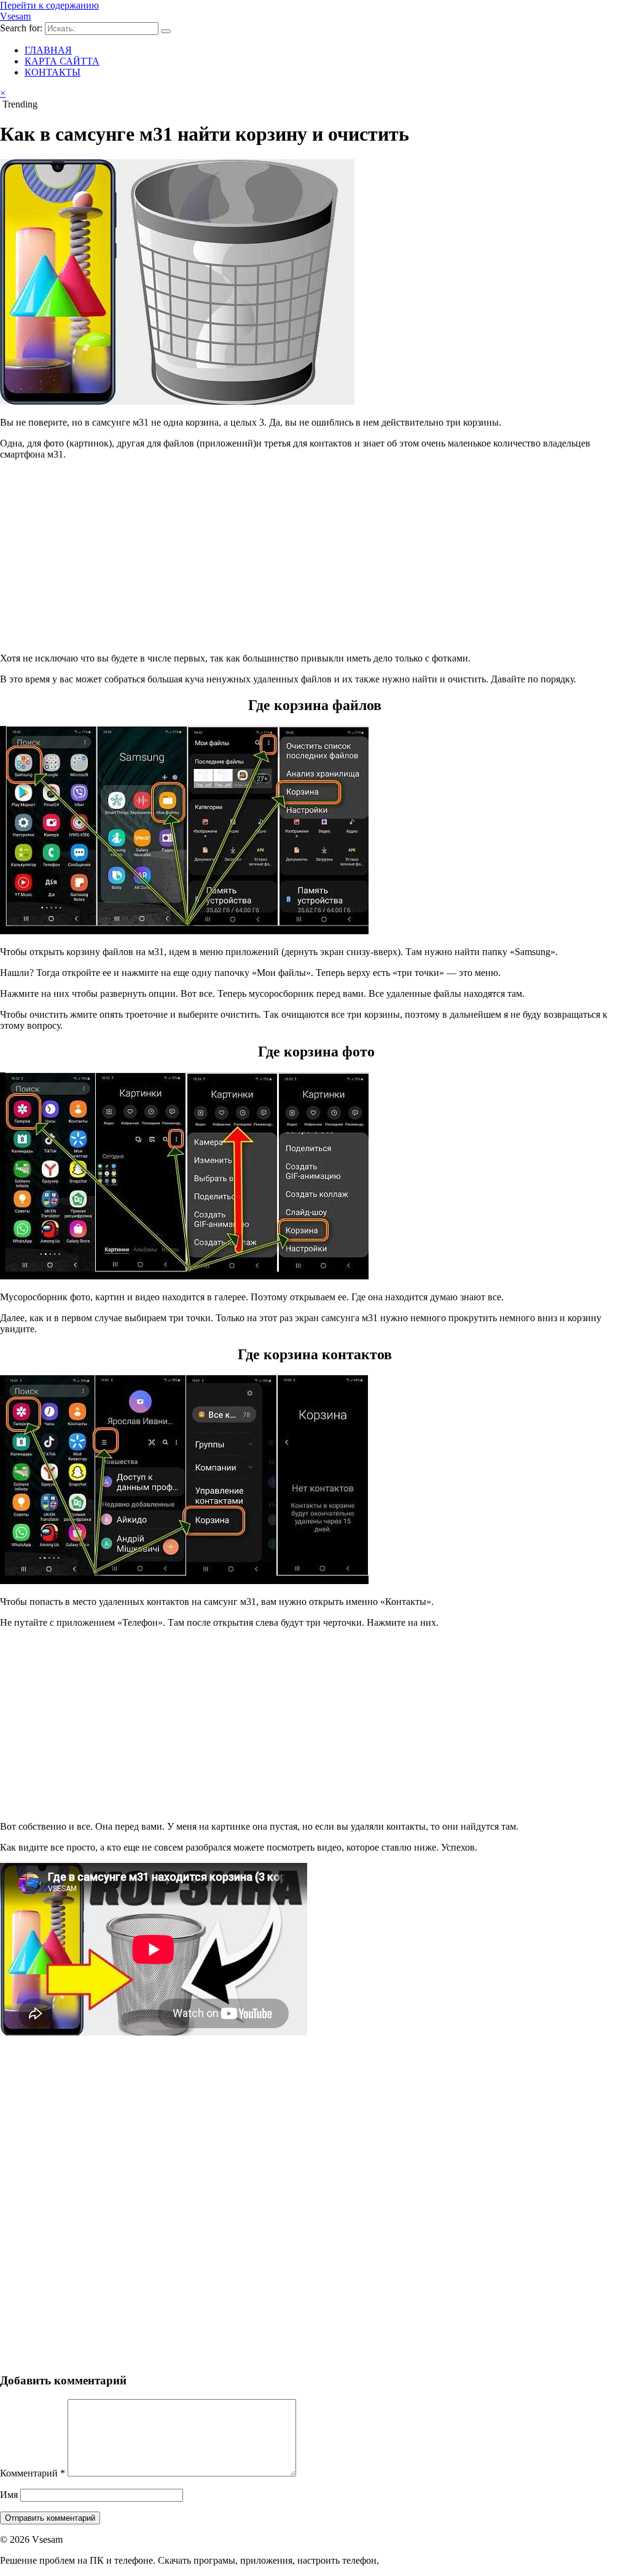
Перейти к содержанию (49, 5)
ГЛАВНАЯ (48, 50)
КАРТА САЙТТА (62, 61)
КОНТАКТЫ (53, 72)
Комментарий (33, 2473)
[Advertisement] (314, 556)
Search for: (21, 28)
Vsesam (15, 16)
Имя (9, 2495)
